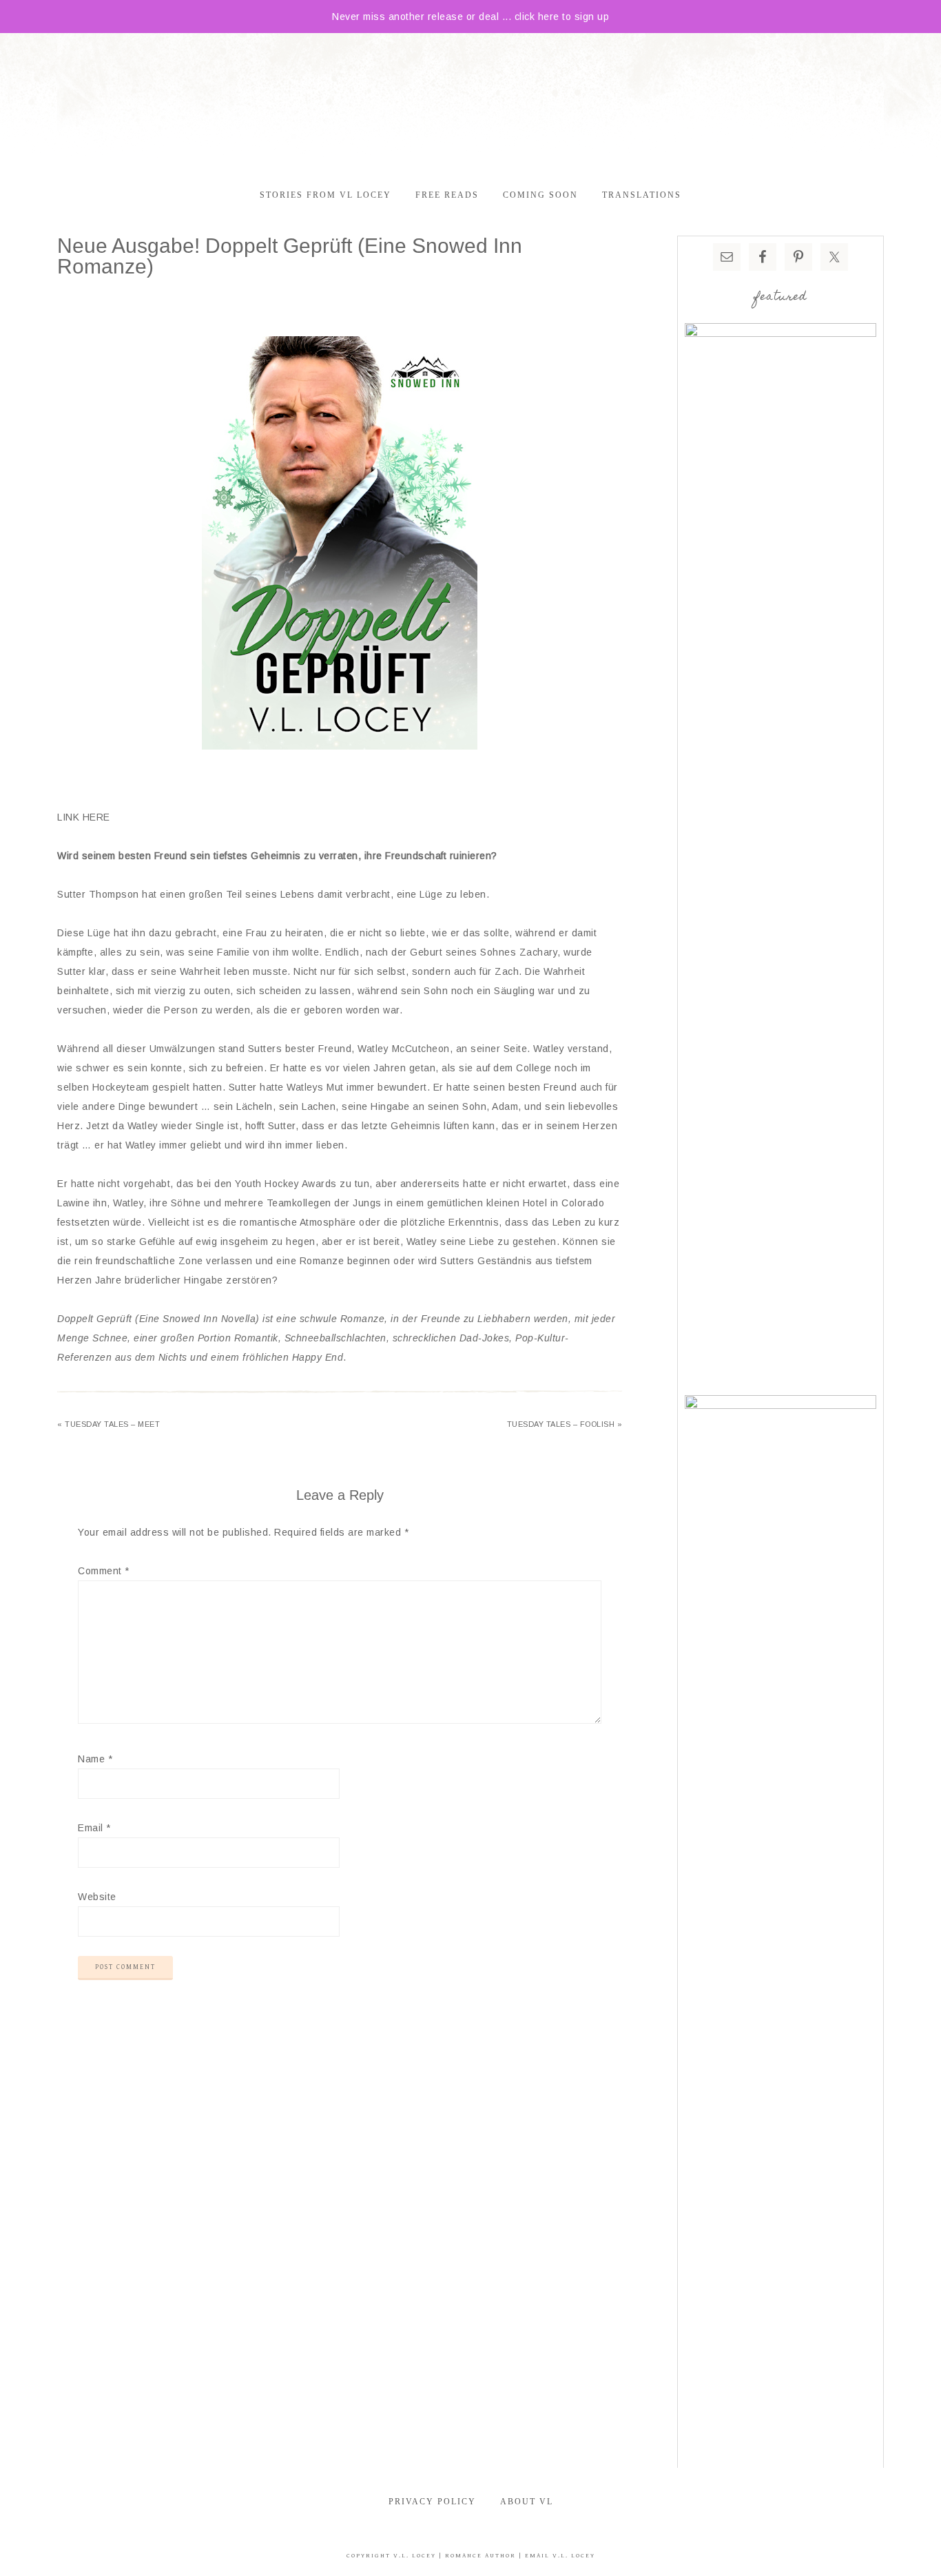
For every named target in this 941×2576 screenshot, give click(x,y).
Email (94, 1828)
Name (95, 1759)
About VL (527, 2502)
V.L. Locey (415, 2556)
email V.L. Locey (560, 2556)
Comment (104, 1571)
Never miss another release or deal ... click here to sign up (470, 17)
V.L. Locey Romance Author (470, 102)
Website (97, 1897)
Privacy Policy (432, 2502)
